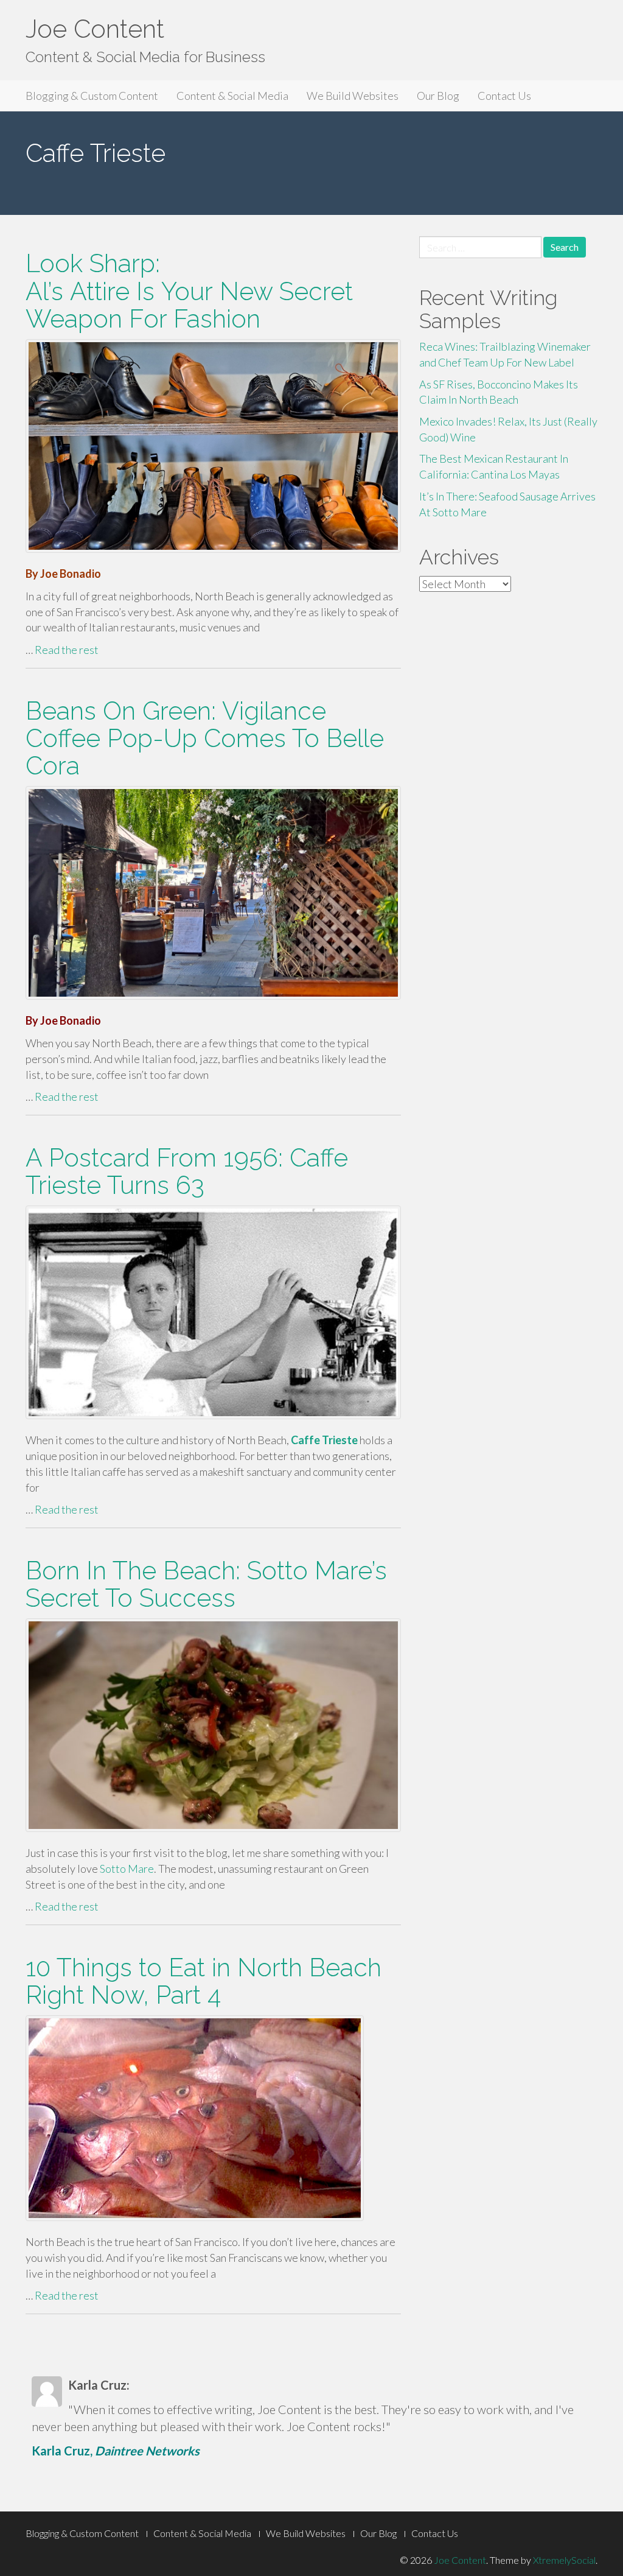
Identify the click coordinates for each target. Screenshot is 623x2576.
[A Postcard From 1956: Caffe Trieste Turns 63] (213, 1312)
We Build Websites (353, 96)
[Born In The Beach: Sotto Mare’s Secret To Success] (213, 1725)
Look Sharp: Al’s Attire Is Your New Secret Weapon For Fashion (189, 291)
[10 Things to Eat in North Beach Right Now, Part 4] (213, 2118)
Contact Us (504, 96)
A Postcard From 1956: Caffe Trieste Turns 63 (187, 1171)
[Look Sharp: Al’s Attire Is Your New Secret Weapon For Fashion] (213, 446)
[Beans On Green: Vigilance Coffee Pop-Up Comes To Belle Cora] (213, 893)
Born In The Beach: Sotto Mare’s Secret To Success (206, 1584)
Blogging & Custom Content (92, 96)
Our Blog (438, 96)
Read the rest (67, 650)
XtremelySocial (564, 2560)
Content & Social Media (232, 96)
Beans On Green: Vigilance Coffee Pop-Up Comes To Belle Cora (205, 738)
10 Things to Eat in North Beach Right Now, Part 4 (204, 1981)
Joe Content (95, 29)
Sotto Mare (127, 1869)
